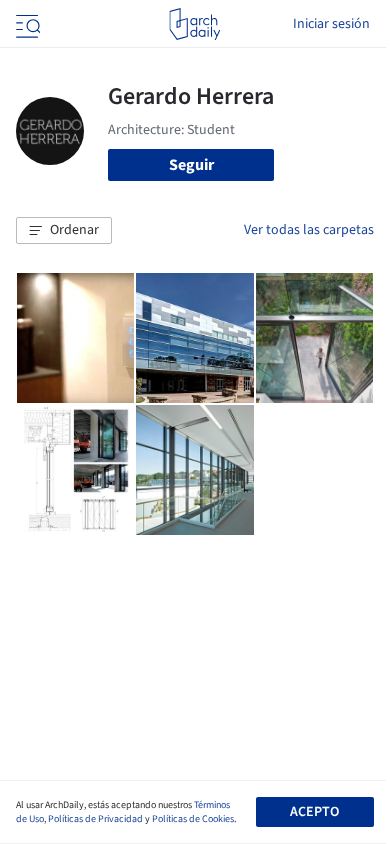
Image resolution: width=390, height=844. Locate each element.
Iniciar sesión (331, 24)
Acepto (314, 812)
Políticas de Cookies (193, 819)
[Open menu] (26, 24)
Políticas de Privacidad (95, 819)
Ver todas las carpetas (309, 230)
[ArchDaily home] (194, 24)
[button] (64, 231)
